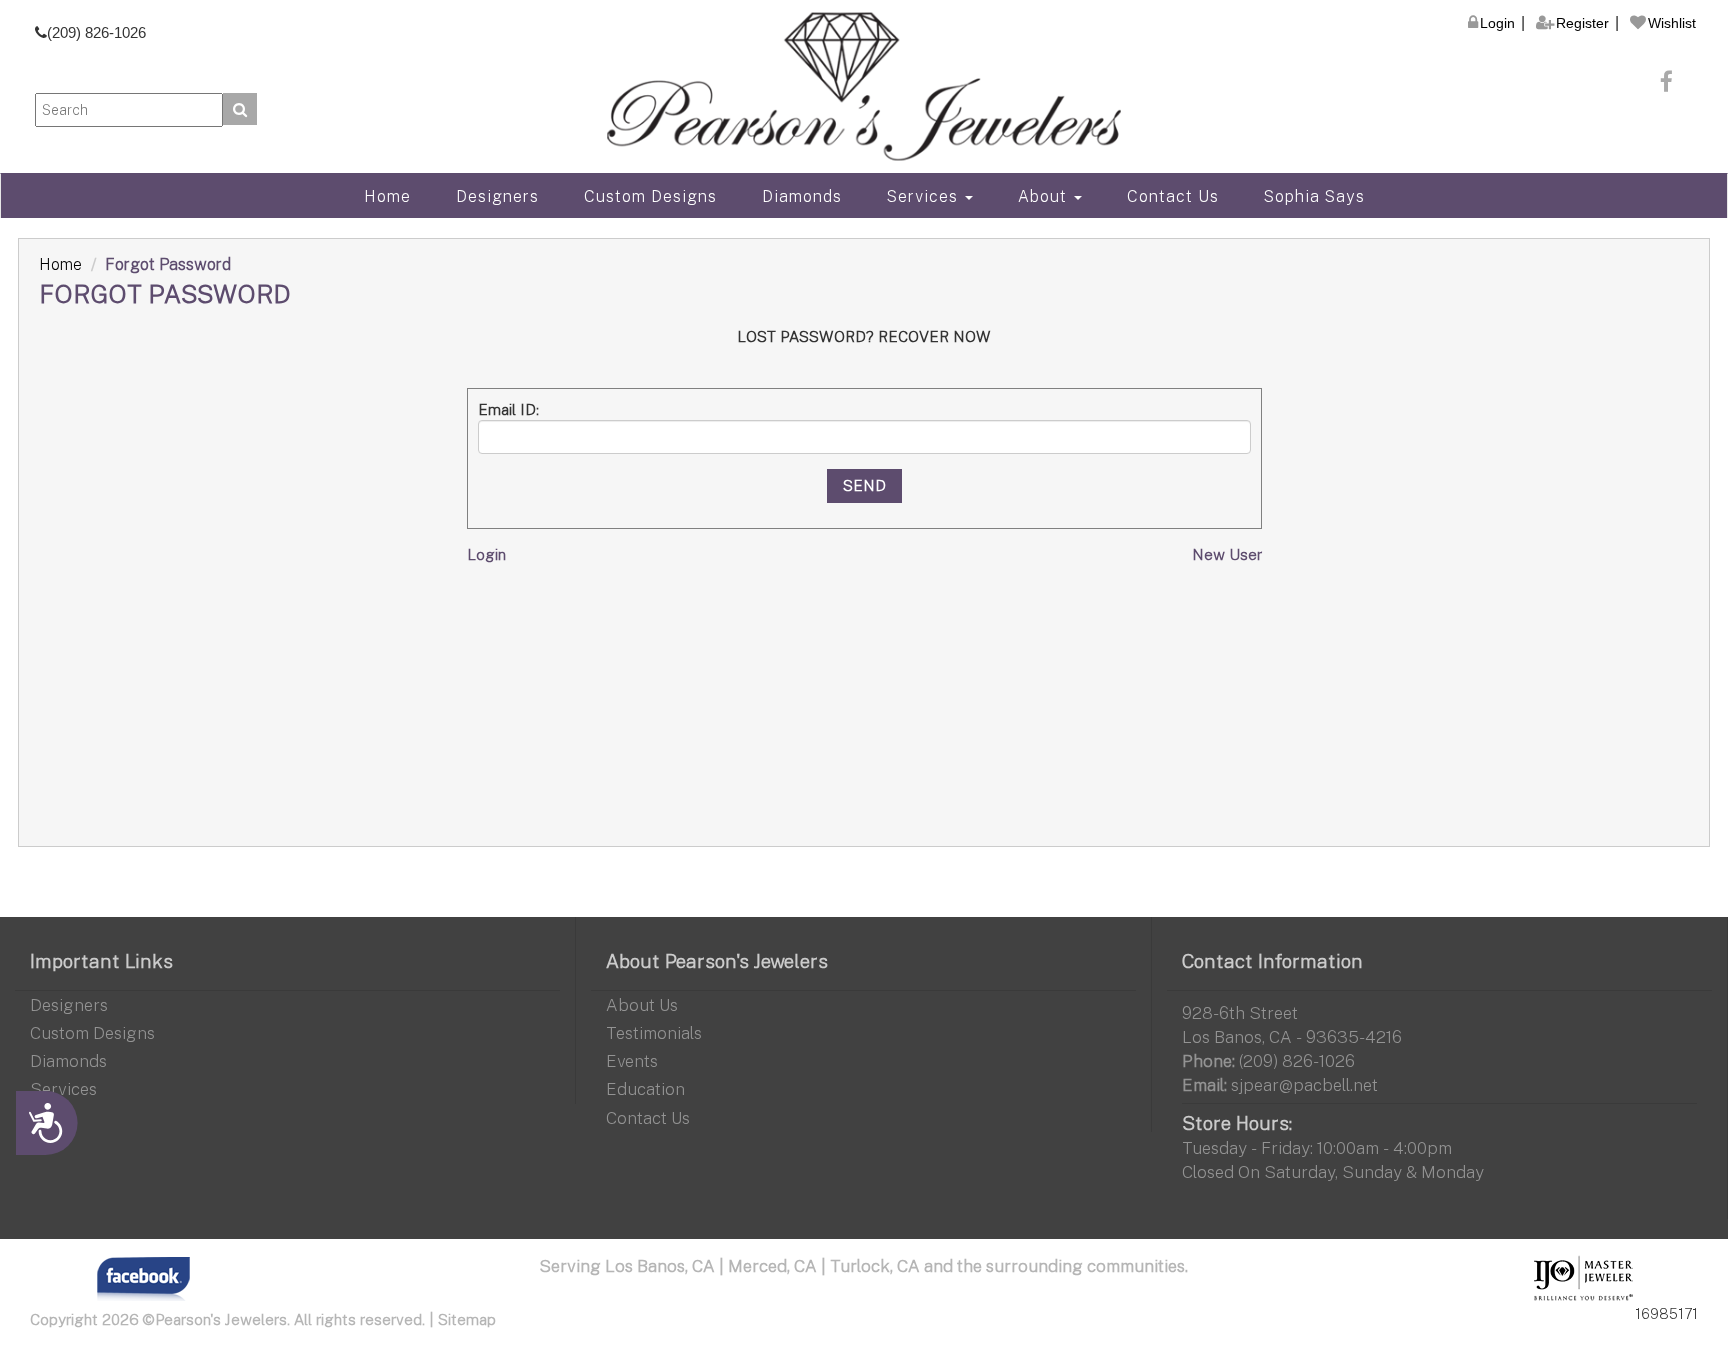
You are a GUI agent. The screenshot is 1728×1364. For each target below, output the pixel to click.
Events (632, 1060)
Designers (497, 196)
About (1045, 196)
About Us (642, 1004)
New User (1227, 554)
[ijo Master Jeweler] (1584, 1279)
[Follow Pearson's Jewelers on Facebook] (1667, 81)
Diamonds (802, 196)
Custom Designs (650, 196)
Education (645, 1088)
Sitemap (467, 1319)
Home (387, 196)
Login (486, 554)
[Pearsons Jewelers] (864, 86)
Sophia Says (1314, 196)
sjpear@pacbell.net (1304, 1084)
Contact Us (1173, 196)
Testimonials (654, 1032)
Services (925, 196)
